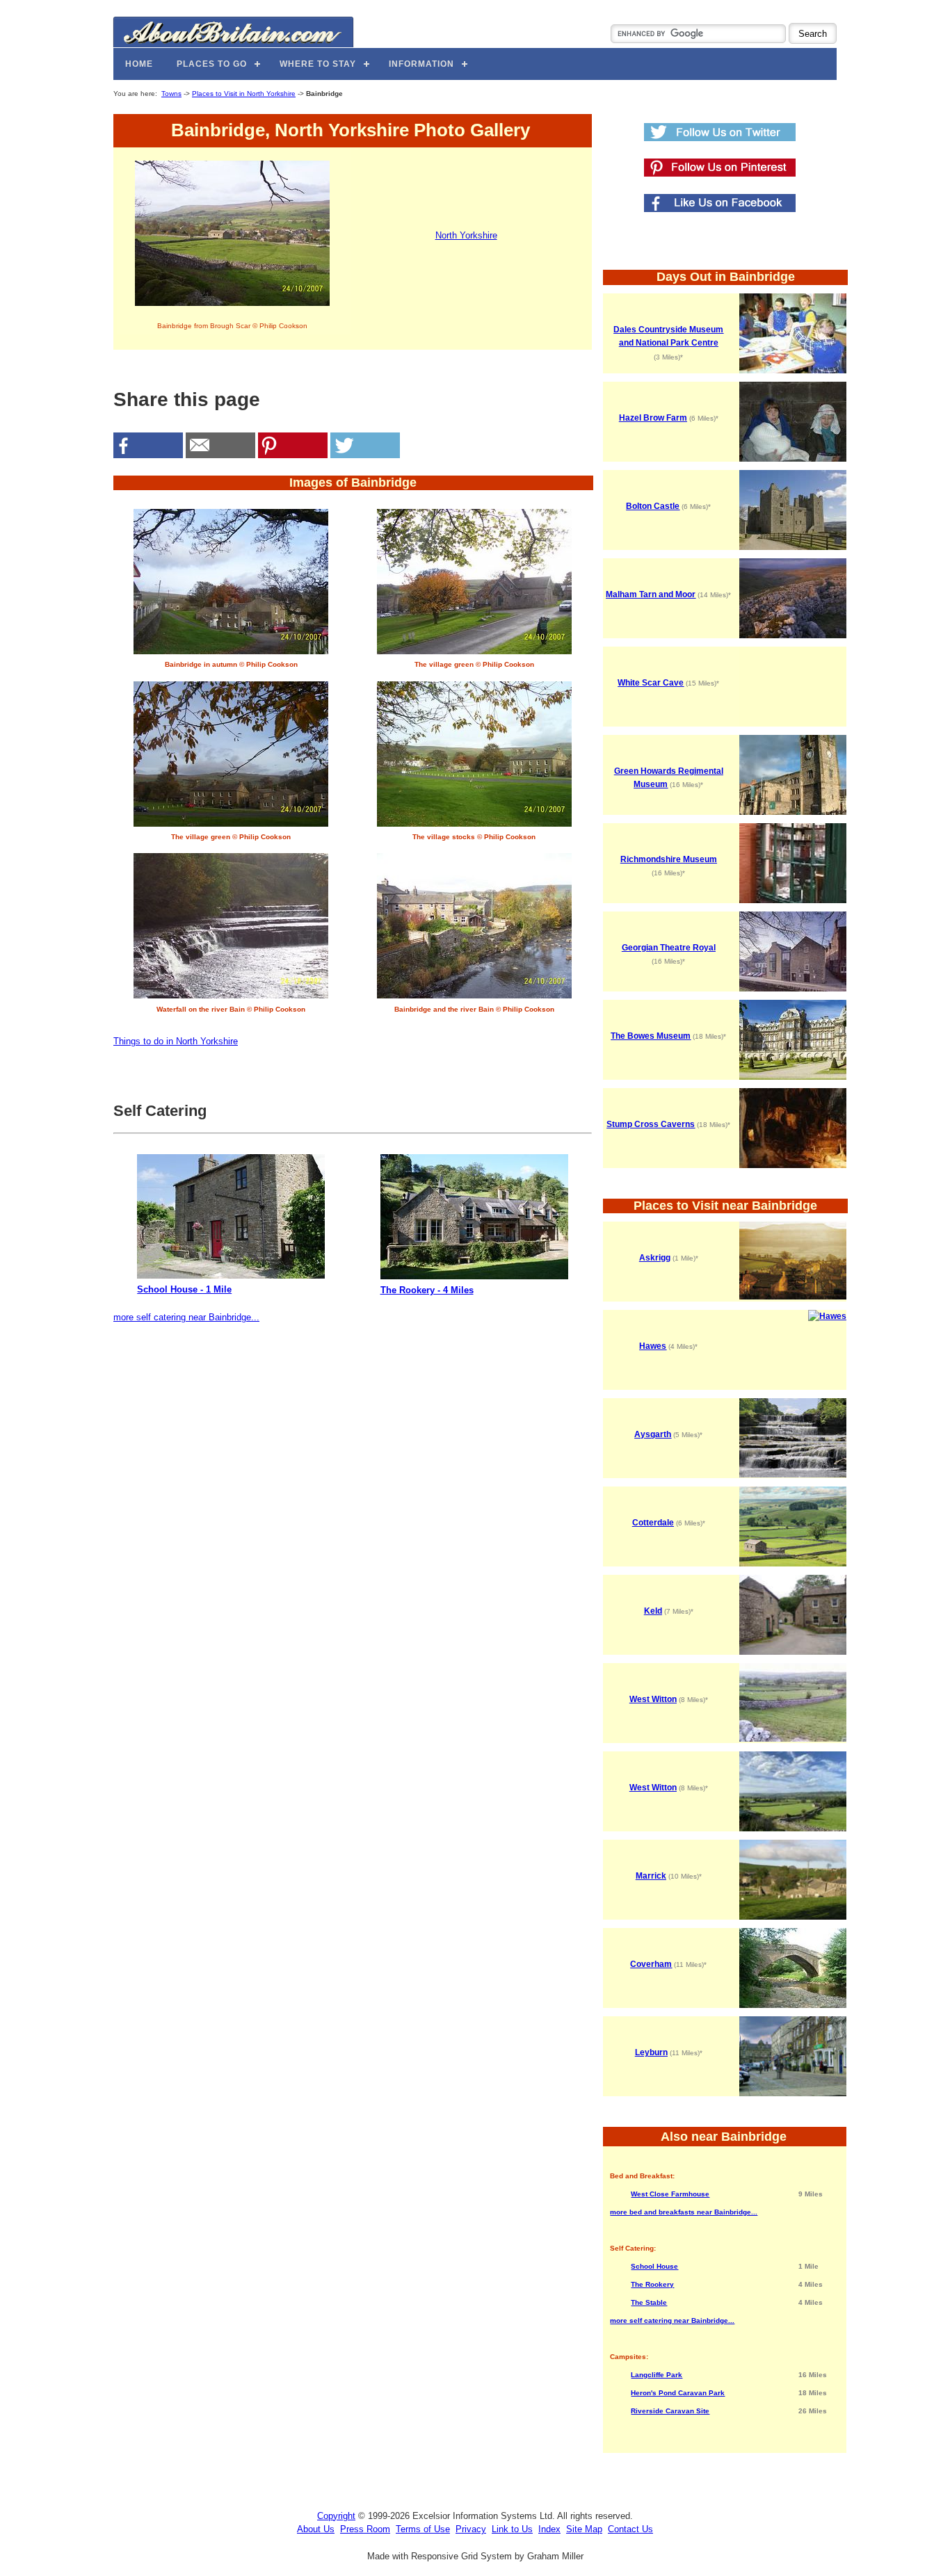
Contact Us (630, 2529)
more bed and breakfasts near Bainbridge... (684, 2212)
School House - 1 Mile (184, 1289)
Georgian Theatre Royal (669, 948)
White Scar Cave (651, 683)
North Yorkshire (466, 235)
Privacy (471, 2529)
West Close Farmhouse (670, 2194)
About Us (316, 2529)
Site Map (584, 2529)
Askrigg (655, 1258)
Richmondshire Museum (669, 859)
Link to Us (512, 2529)
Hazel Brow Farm (653, 418)
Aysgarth (653, 1434)
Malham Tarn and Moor (651, 594)
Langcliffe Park (657, 2375)
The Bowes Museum (651, 1036)
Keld (653, 1611)
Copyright (336, 2516)
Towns (171, 94)
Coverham (651, 1964)
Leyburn (651, 2052)
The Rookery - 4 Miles (427, 1290)
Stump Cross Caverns (651, 1124)
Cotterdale (653, 1523)
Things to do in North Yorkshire (176, 1041)
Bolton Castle (653, 506)
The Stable (649, 2302)
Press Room (365, 2529)
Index (549, 2529)
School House (654, 2266)
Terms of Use (423, 2529)
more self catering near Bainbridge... (186, 1317)
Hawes (653, 1346)
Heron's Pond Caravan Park (678, 2393)
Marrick (651, 1876)
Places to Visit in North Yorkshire (244, 94)
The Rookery (652, 2284)
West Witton (653, 1699)
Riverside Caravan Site (670, 2411)
